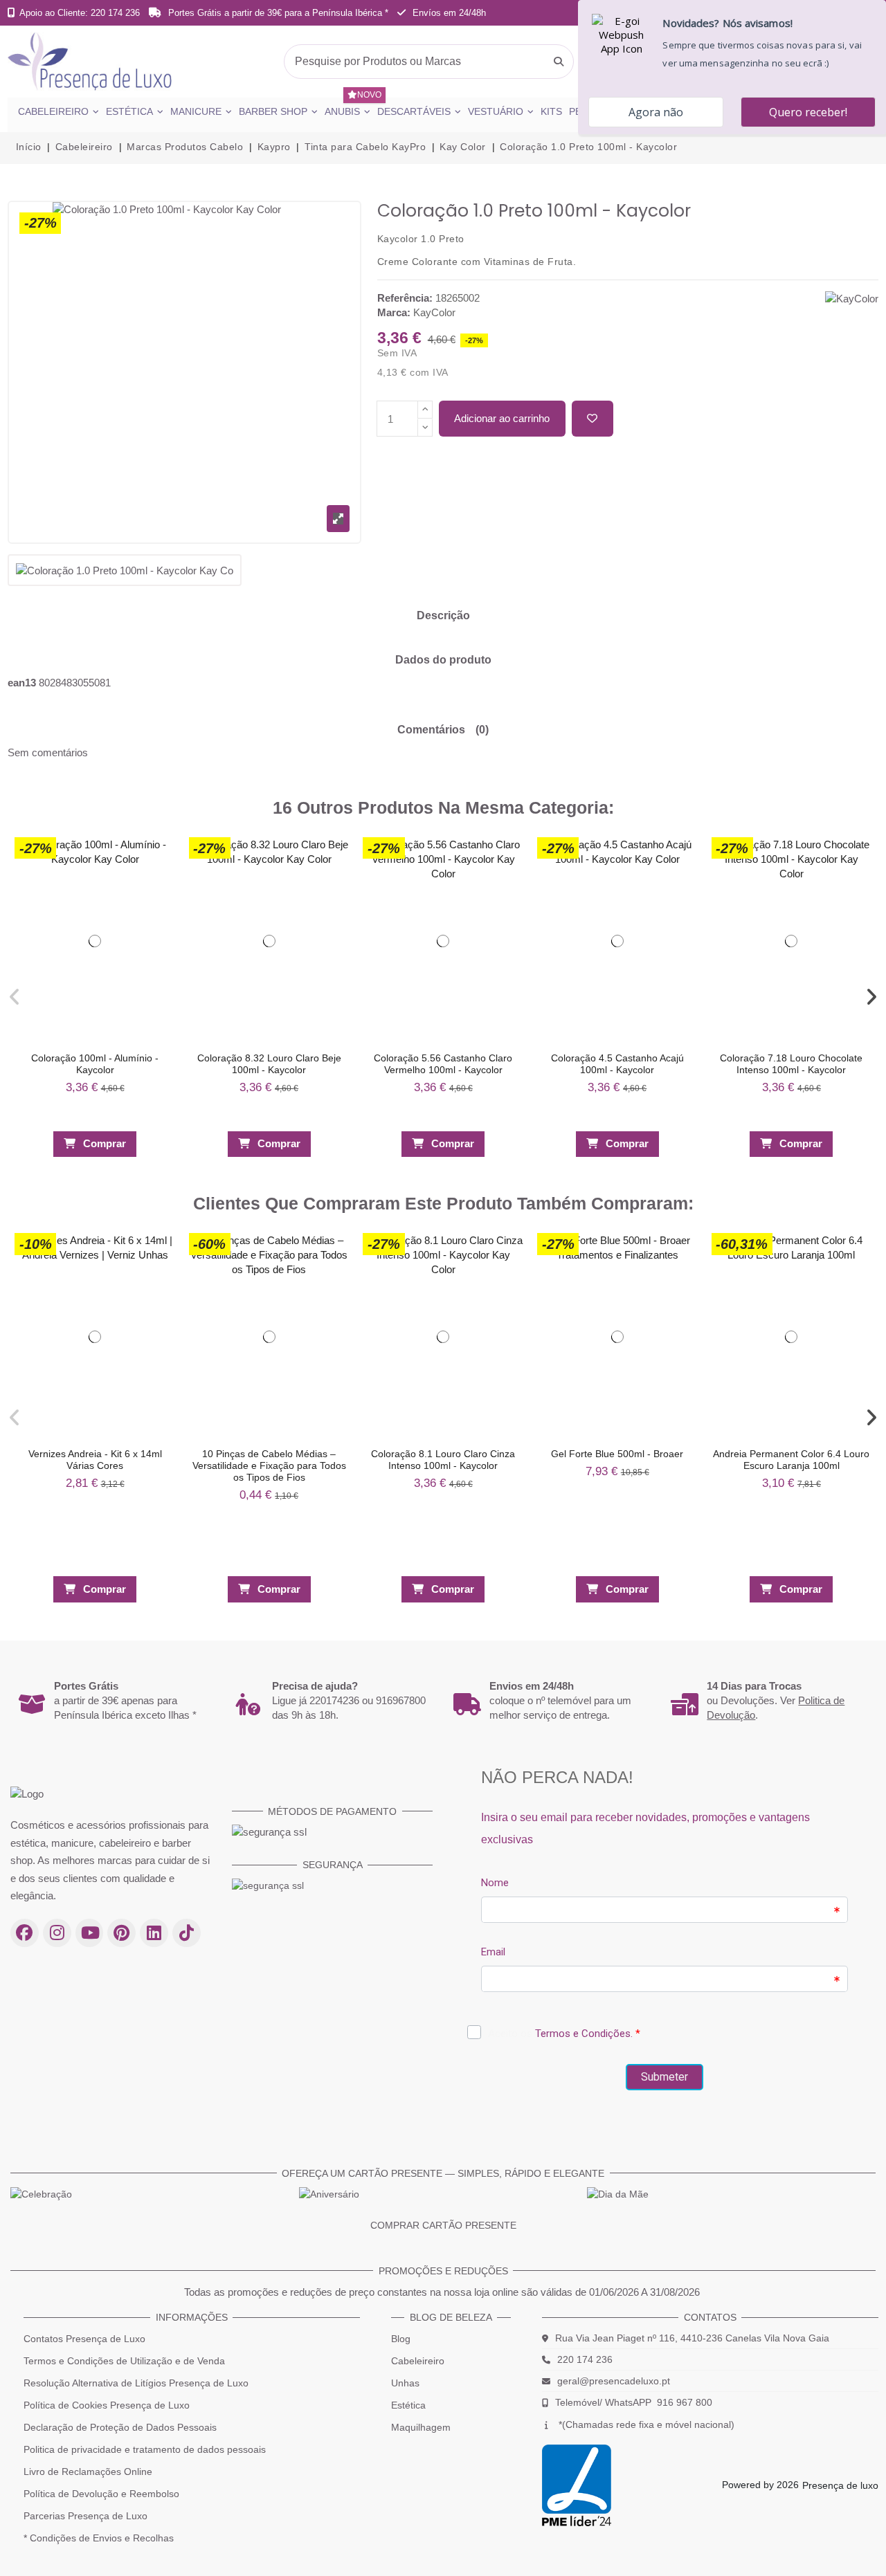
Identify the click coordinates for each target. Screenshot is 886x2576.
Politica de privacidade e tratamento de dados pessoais (145, 2449)
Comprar (105, 1143)
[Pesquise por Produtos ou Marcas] (559, 62)
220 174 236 (585, 2359)
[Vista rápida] (159, 878)
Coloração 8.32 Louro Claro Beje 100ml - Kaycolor (269, 1064)
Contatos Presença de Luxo (84, 2339)
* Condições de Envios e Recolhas (99, 2538)
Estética (408, 2405)
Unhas (405, 2383)
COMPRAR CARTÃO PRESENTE (443, 2225)
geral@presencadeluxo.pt (614, 2381)
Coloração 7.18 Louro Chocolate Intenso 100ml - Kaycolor (791, 1064)
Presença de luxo (840, 2485)
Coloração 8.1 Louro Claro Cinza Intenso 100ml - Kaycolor (443, 1460)
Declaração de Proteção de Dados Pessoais (120, 2427)
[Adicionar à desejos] (593, 419)
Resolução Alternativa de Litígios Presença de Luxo (136, 2383)
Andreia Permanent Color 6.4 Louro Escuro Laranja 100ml (791, 1460)
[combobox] (429, 62)
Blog (401, 2339)
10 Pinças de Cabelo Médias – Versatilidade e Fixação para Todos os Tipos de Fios (269, 1465)
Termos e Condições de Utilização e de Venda (124, 2361)
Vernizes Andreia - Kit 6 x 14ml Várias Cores (95, 1460)
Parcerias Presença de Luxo (85, 2516)
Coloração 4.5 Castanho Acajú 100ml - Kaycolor (617, 1064)
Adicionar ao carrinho (502, 418)
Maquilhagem (421, 2427)
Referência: (405, 298)
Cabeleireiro (418, 2361)
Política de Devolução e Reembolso (101, 2494)
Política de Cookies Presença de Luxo (107, 2405)
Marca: (394, 312)
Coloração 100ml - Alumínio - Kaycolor (95, 1064)
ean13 (22, 683)
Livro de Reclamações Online (88, 2472)
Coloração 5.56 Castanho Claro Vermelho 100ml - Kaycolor (443, 1064)
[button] (15, 997)
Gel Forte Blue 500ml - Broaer (617, 1454)
